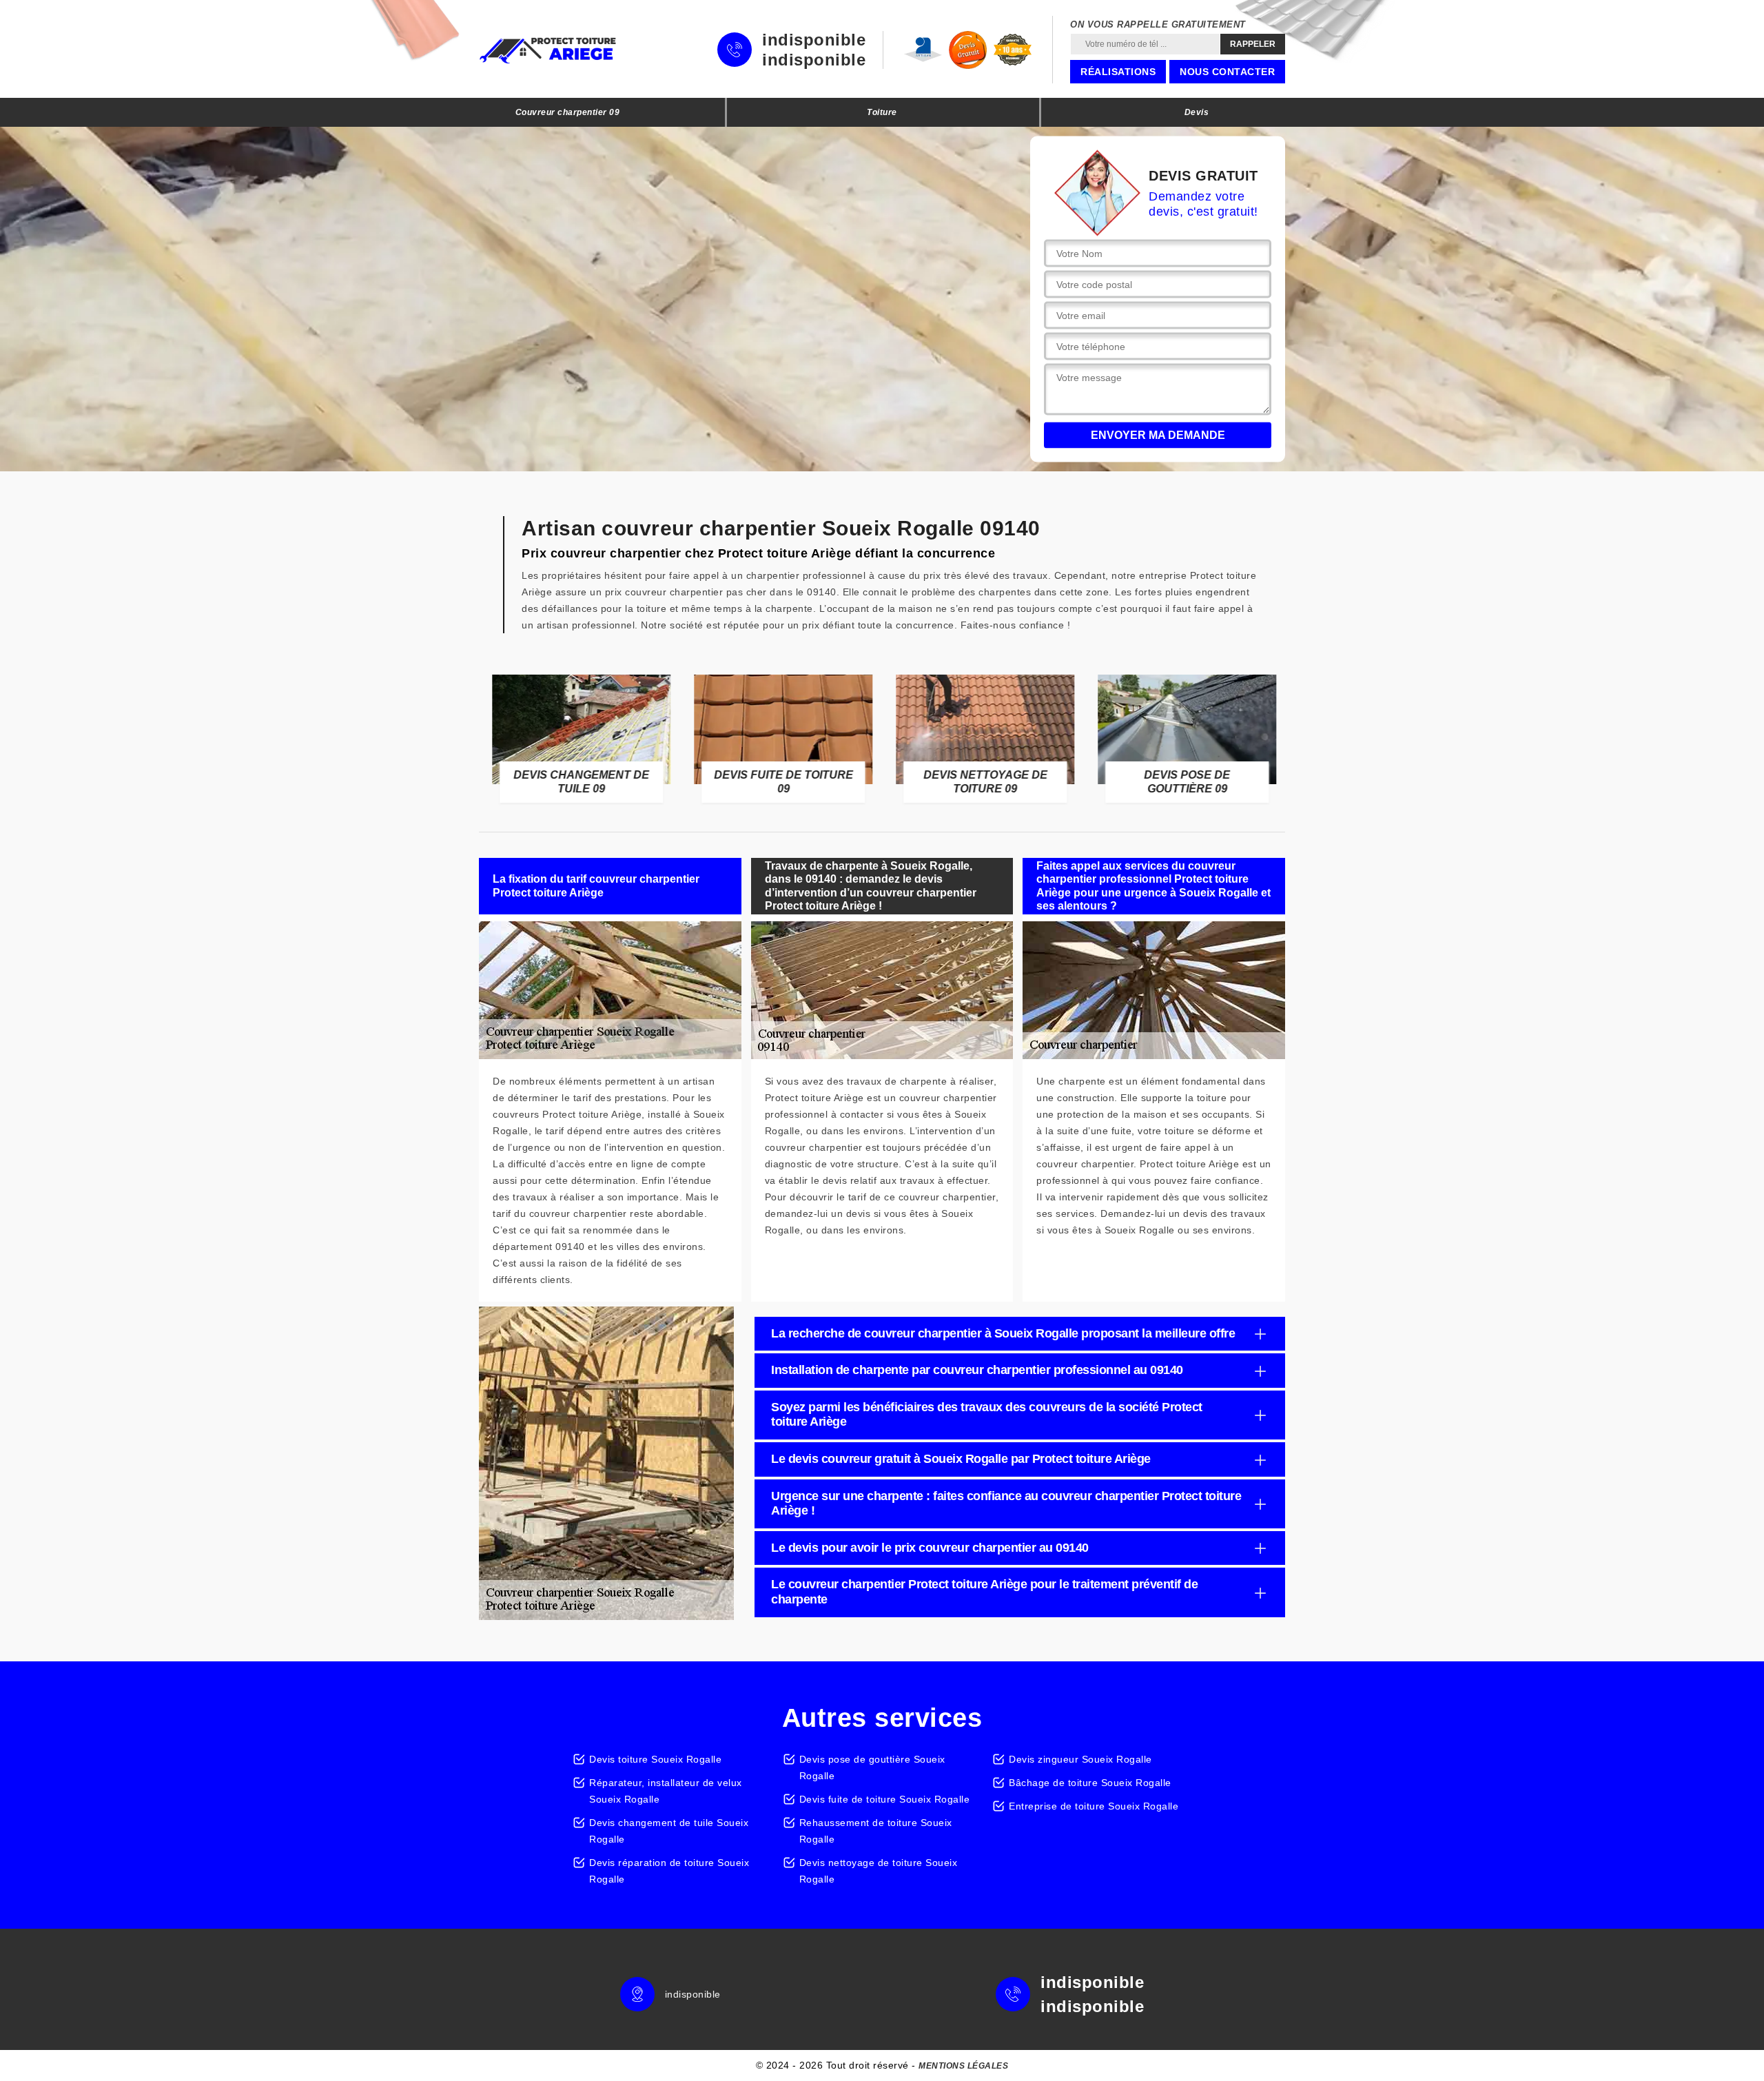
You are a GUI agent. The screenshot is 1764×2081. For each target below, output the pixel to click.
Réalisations (1118, 72)
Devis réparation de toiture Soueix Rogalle (669, 1871)
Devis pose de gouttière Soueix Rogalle (872, 1767)
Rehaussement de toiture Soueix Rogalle (876, 1831)
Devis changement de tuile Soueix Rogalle (669, 1831)
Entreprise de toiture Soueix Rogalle (1094, 1806)
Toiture (882, 112)
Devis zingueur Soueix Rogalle (1080, 1759)
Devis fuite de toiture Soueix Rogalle (885, 1799)
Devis (1197, 112)
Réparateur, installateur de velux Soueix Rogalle (666, 1791)
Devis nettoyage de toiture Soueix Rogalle (879, 1871)
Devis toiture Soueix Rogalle (655, 1759)
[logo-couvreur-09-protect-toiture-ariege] (548, 50)
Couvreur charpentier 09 (568, 112)
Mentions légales (963, 2066)
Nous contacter (1227, 72)
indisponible (814, 40)
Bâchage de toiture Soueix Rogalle (1090, 1783)
